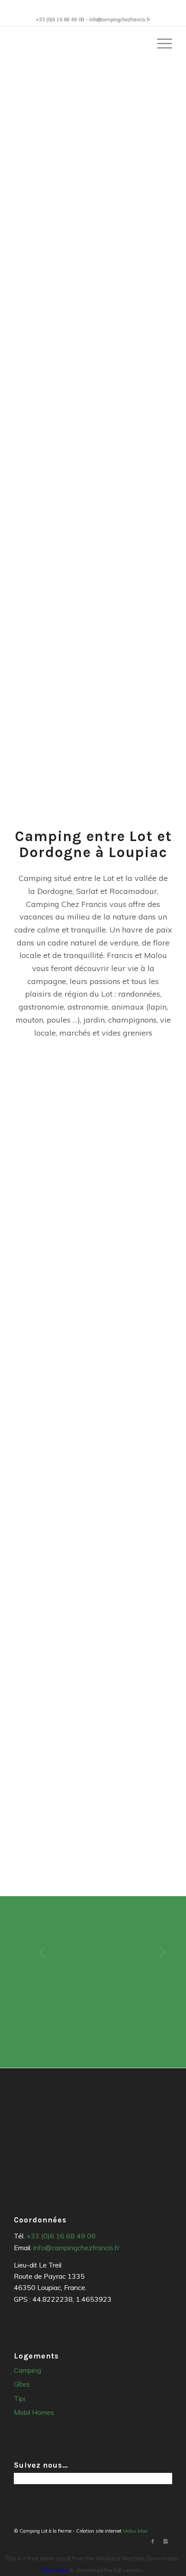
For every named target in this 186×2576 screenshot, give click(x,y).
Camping (27, 2370)
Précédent (33, 1952)
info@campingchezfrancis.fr (76, 2248)
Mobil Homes (34, 2412)
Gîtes (22, 2384)
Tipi (19, 2398)
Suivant (153, 1952)
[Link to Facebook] (153, 2541)
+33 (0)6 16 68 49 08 (61, 2236)
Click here (55, 2570)
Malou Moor (135, 2531)
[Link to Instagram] (166, 2541)
